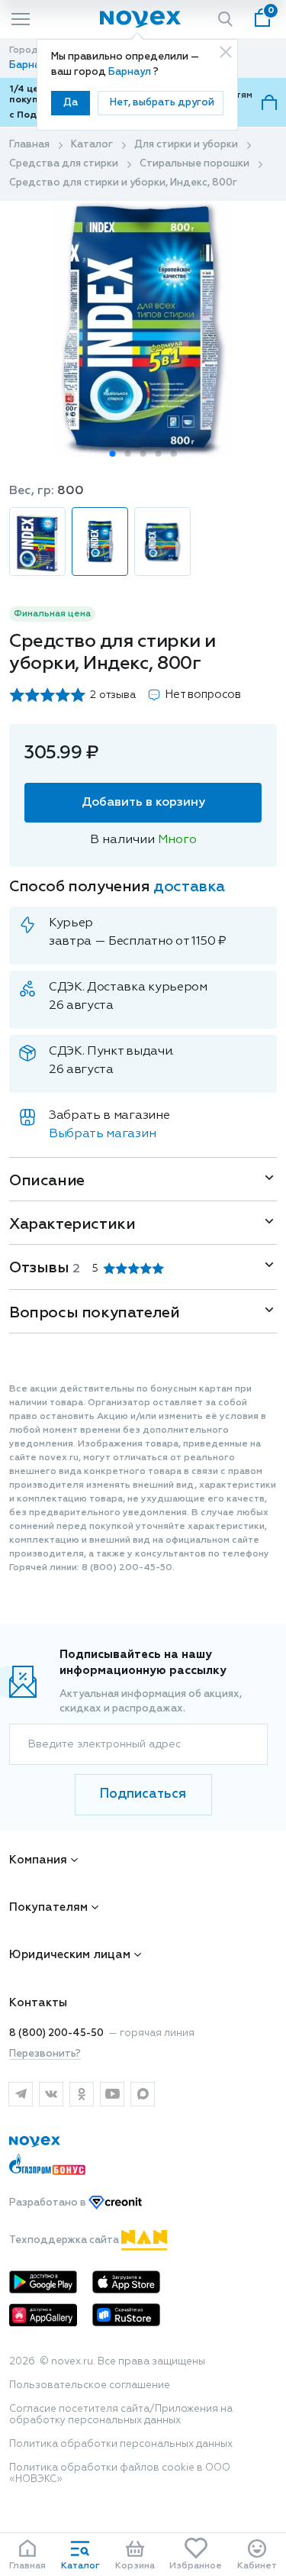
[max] (143, 2094)
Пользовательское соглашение (90, 2385)
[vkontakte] (51, 2094)
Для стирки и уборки (186, 145)
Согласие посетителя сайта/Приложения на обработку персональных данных (121, 2415)
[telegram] (21, 2094)
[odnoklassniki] (82, 2094)
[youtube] (112, 2094)
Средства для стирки (64, 164)
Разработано (49, 2203)
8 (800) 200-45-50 (56, 2033)
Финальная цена (52, 614)
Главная (29, 145)
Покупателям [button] (48, 1907)
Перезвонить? (45, 2054)
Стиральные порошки (194, 164)
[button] (113, 454)
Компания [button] (38, 1860)
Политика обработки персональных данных (121, 2444)
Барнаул (131, 72)
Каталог (92, 145)
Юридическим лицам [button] (70, 1955)
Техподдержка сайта (65, 2240)
